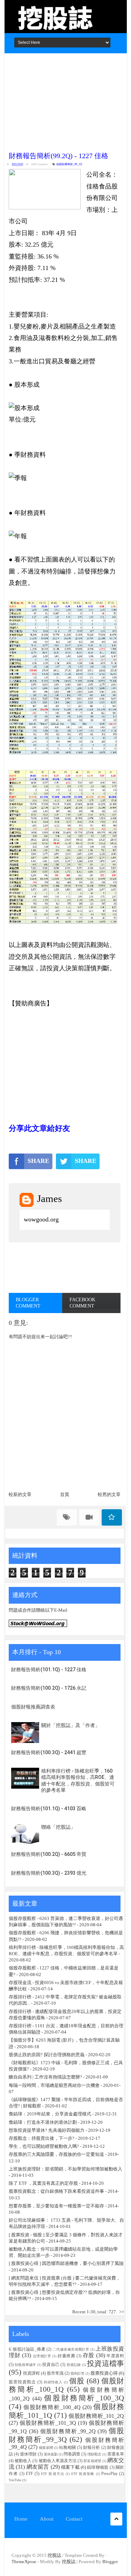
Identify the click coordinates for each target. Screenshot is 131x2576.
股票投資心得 (104, 2373)
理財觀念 (94, 2454)
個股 (77, 2381)
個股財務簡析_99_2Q (69, 164)
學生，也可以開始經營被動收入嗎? (44, 2146)
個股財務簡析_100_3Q (84, 2398)
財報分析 (92, 2448)
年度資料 (115, 2356)
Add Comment (39, 164)
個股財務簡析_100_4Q (52, 2407)
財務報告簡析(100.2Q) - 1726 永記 (49, 1688)
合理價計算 (42, 2356)
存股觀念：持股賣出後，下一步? (42, 2138)
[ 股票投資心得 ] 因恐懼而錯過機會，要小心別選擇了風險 (66, 2263)
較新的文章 (20, 1494)
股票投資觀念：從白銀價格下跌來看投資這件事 (56, 2191)
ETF (30, 2474)
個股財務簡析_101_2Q (96, 2416)
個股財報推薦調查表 (33, 1707)
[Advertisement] (65, 100)
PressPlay (110, 2474)
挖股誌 (55, 2555)
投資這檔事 (105, 2363)
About (47, 2519)
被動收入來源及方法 (58, 2461)
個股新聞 (46, 2448)
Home (21, 2519)
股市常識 (55, 2373)
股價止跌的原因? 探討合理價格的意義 (47, 2055)
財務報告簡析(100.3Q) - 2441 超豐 (49, 1752)
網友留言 (38, 2467)
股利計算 (78, 2373)
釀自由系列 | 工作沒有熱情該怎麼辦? (45, 2077)
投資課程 (31, 2373)
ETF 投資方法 (53, 2474)
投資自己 (51, 2365)
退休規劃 (51, 2454)
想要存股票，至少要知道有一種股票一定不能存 (57, 2206)
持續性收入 (53, 2382)
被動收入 (23, 2461)
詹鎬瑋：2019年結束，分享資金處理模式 (50, 2114)
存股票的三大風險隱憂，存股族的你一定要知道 (56, 2154)
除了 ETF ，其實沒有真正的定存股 (43, 2183)
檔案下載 (70, 2467)
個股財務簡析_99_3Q (66, 2435)
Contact (74, 2519)
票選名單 (116, 2454)
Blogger (110, 2562)
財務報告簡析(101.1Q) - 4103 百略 (49, 1808)
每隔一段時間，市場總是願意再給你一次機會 (54, 2085)
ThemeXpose (24, 2562)
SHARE (38, 1161)
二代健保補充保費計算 (71, 2349)
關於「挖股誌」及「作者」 (71, 1725)
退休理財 (28, 2454)
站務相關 (68, 2448)
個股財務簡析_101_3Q (48, 2423)
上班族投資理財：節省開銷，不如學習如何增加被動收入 (65, 2169)
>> (122, 2312)
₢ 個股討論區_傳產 (27, 2349)
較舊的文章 (109, 1494)
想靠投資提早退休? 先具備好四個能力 (47, 2130)
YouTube (15, 2480)
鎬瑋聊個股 (98, 2467)
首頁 (65, 1494)
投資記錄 (74, 2365)
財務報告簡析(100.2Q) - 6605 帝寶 (49, 1854)
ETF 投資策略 (83, 2474)
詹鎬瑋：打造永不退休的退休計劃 (43, 2122)
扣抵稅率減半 (25, 2365)
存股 (89, 2355)
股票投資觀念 (22, 2382)
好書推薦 (67, 2356)
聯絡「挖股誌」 (58, 1827)
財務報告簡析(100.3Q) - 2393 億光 (49, 1873)
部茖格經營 (92, 2461)
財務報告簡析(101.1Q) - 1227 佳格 (49, 1669)
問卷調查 (72, 2454)
